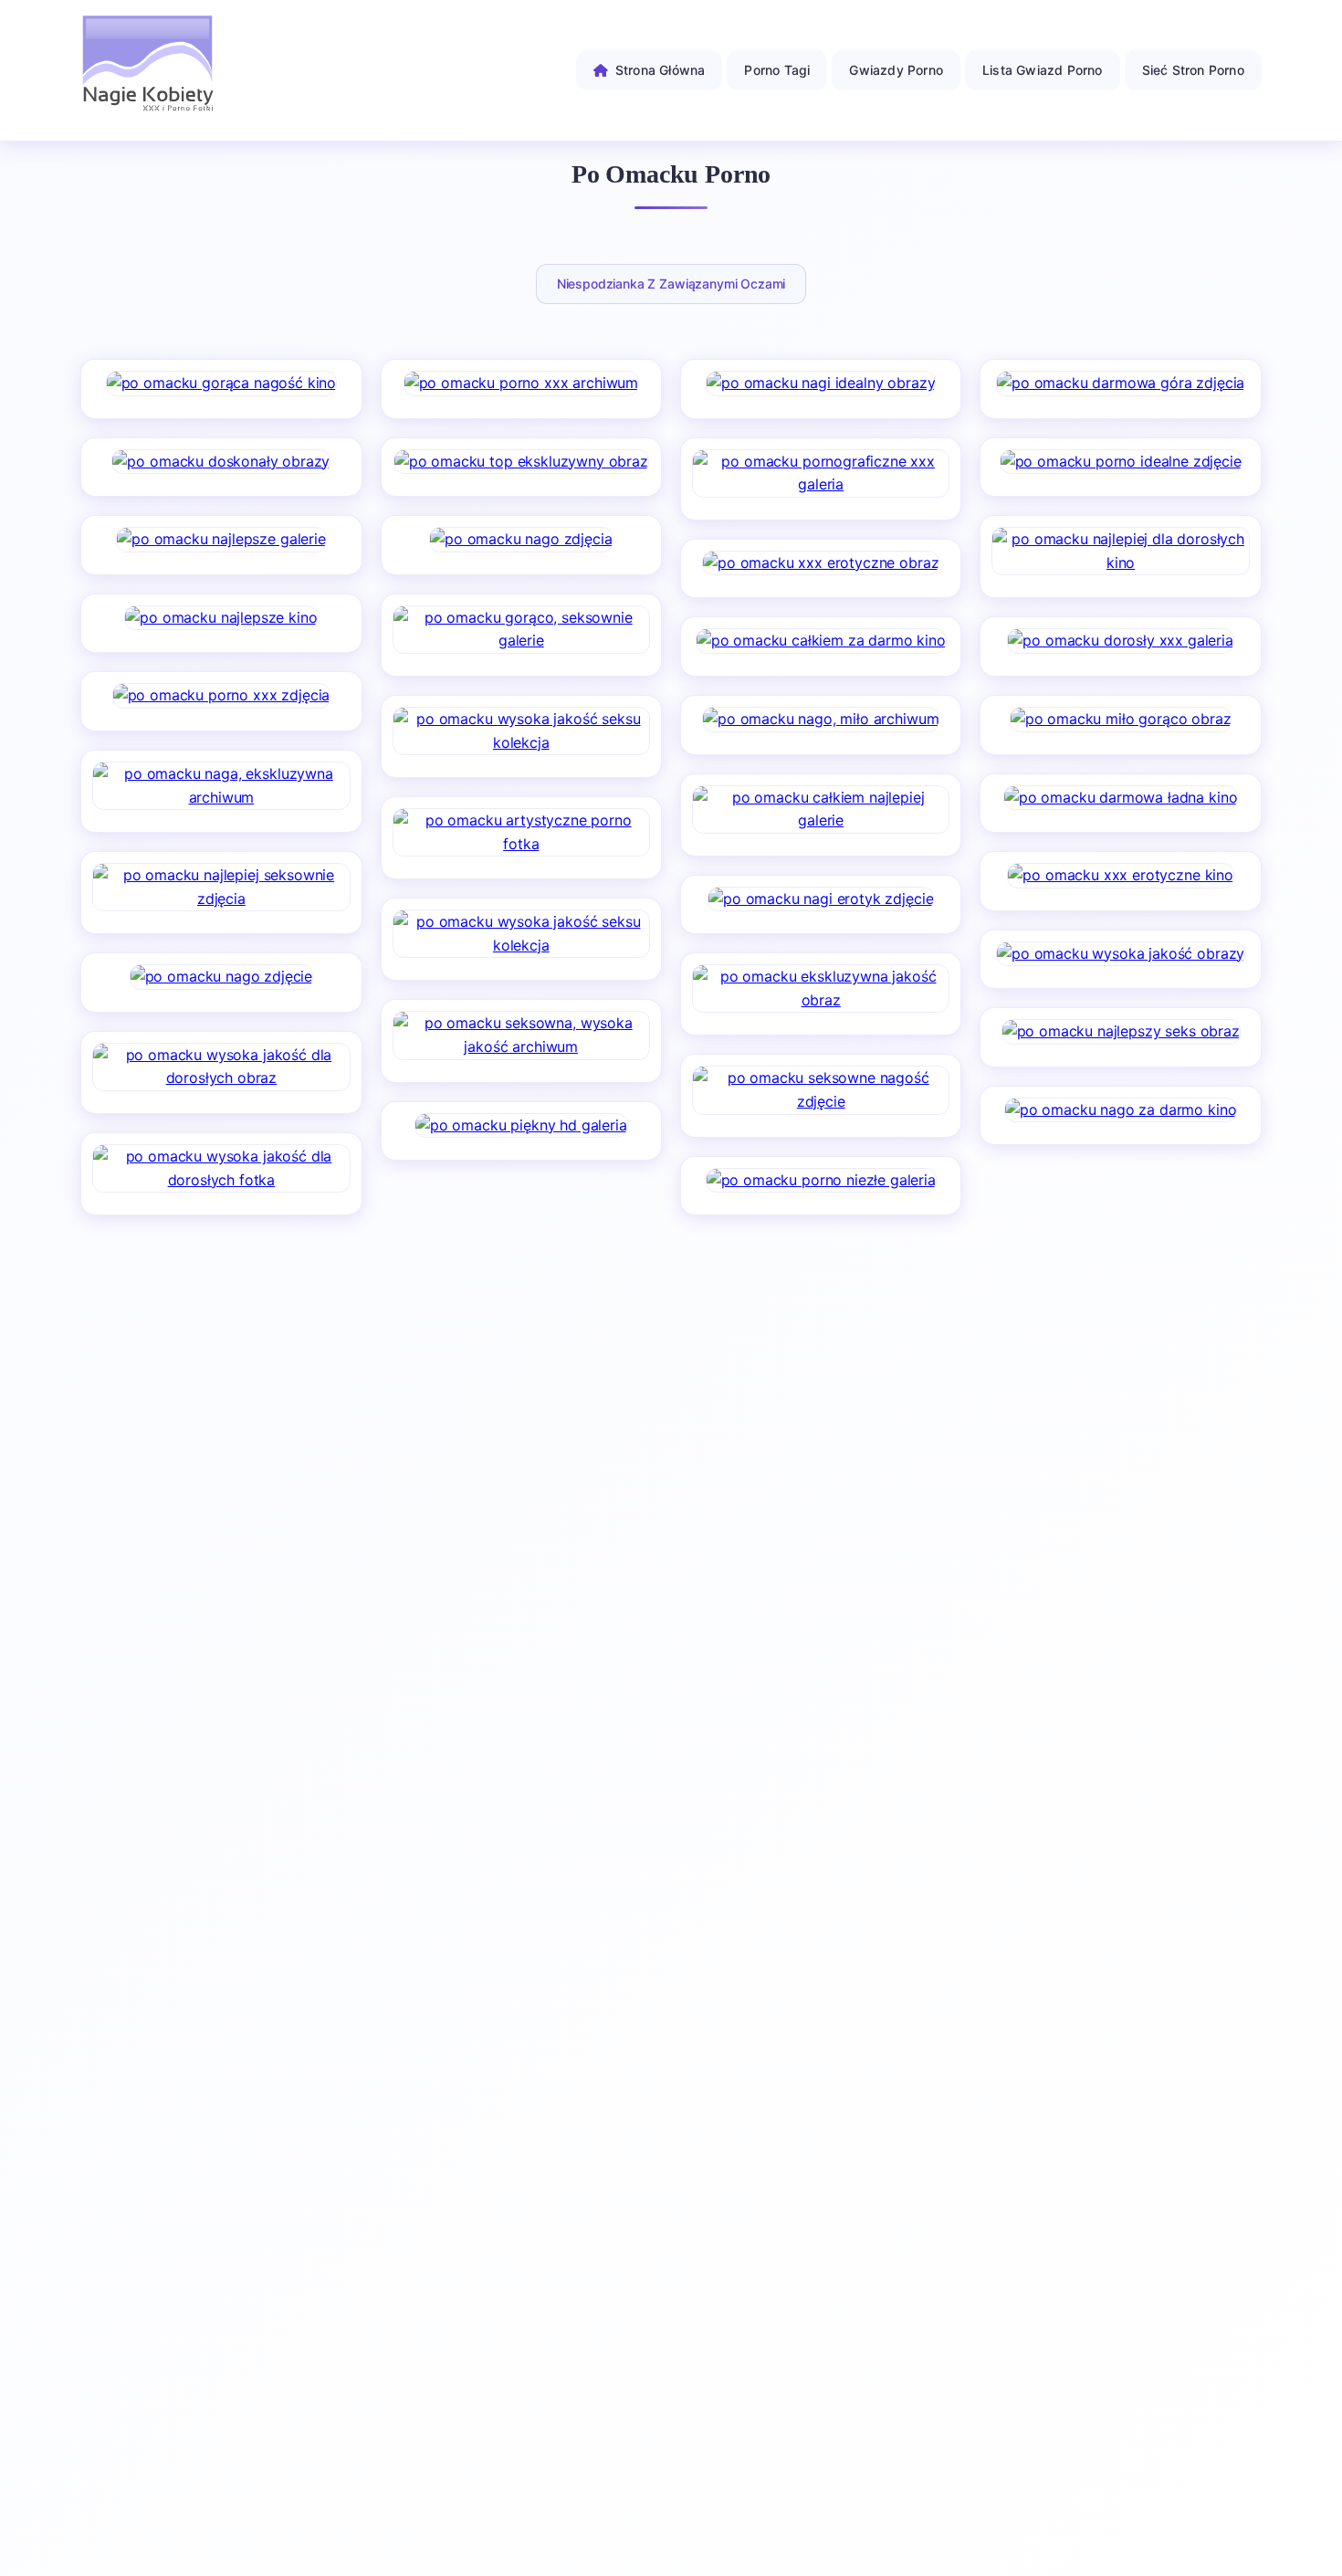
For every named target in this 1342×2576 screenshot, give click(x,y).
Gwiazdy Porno (896, 70)
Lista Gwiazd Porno (1043, 70)
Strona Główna (661, 70)
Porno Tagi (777, 70)
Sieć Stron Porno (1193, 70)
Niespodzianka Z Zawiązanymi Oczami (671, 284)
